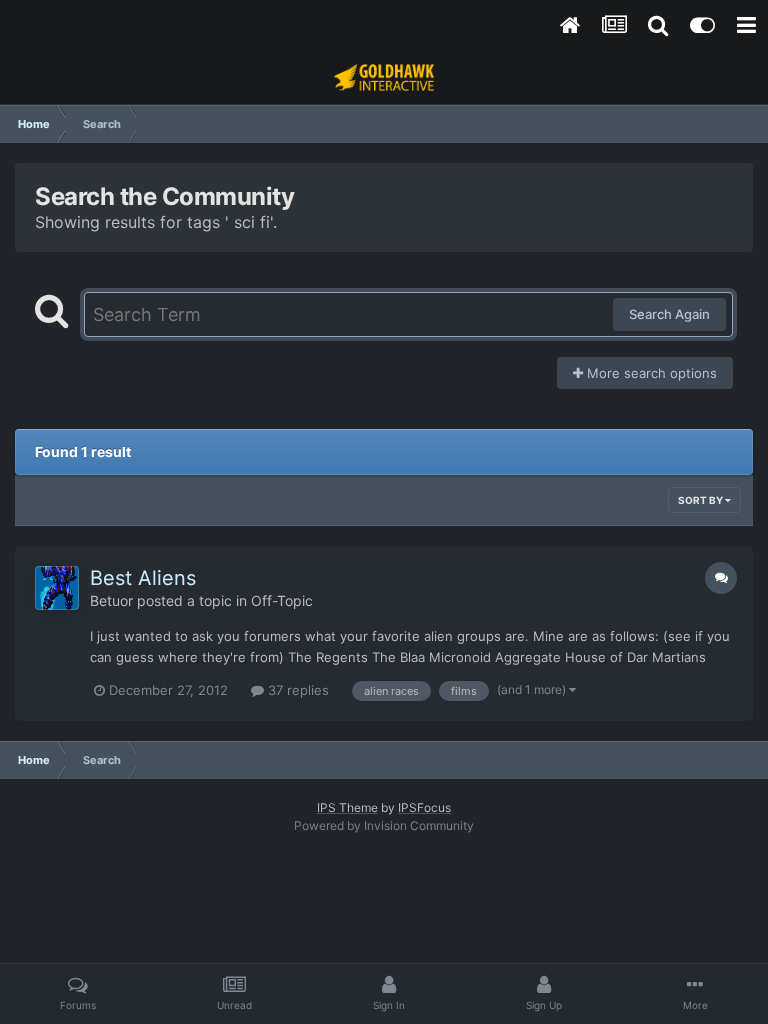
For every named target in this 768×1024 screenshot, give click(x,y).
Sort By (701, 500)
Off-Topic (282, 600)
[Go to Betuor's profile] (57, 588)
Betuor (111, 600)
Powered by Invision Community (384, 825)
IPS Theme (347, 807)
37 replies (296, 690)
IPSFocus (424, 807)
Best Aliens (143, 578)
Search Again (669, 314)
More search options (650, 373)
